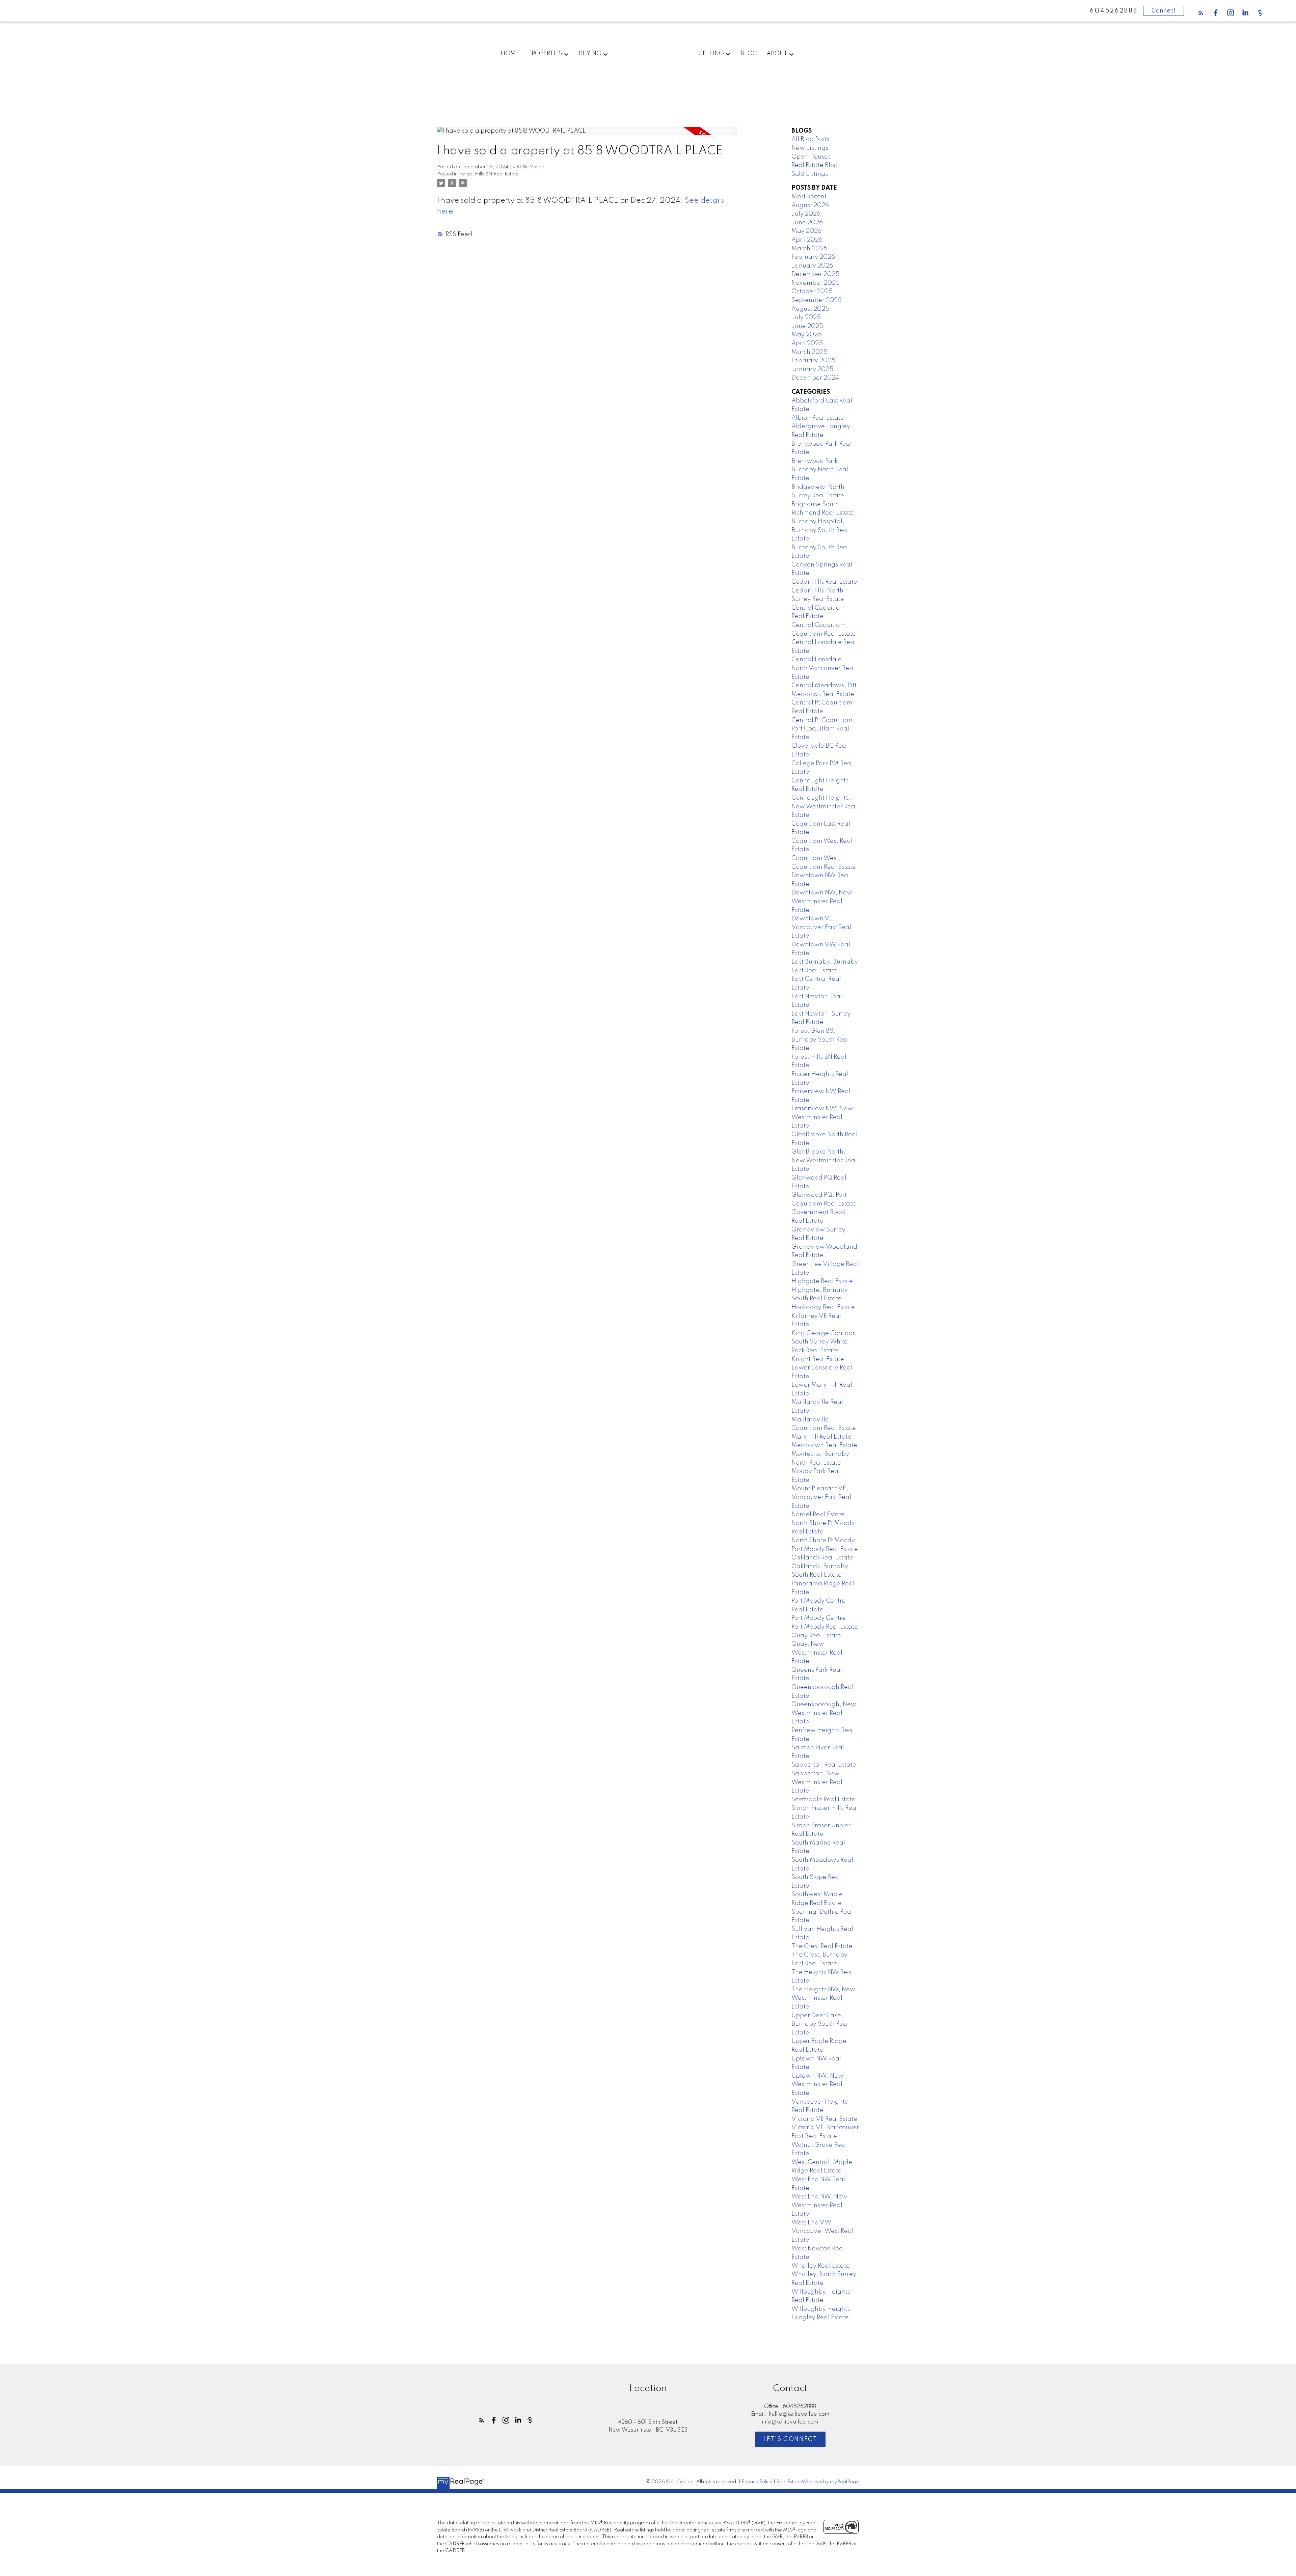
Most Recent (809, 197)
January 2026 (812, 266)
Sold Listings (810, 174)
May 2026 (806, 231)
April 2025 (807, 343)
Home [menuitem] (510, 54)
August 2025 (810, 309)
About (777, 54)
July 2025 (806, 317)
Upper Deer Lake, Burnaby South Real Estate (820, 2024)
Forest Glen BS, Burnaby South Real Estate (820, 1040)
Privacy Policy (757, 2482)
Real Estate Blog (815, 165)
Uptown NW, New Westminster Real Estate (817, 2085)
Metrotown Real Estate (824, 1445)
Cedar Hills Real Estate (824, 582)
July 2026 (806, 214)
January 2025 (812, 369)
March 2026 (809, 249)
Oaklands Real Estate (822, 1558)
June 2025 (807, 326)
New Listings (810, 148)
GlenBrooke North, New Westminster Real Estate (824, 1160)
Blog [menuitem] (749, 54)
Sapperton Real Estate (824, 1765)
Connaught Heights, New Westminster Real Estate (824, 807)
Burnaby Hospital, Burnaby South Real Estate (820, 530)
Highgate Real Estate (822, 1281)
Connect (1164, 11)
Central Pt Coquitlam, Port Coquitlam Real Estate (823, 729)
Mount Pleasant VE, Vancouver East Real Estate (821, 1497)
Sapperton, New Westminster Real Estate (817, 1782)
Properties (545, 54)
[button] (1201, 13)
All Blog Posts (810, 139)
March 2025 (809, 352)
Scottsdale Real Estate (823, 1800)
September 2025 (817, 300)
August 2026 (810, 205)
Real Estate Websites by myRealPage (818, 2482)
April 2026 (807, 240)
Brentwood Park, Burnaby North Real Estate (820, 470)
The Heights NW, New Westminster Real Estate (823, 1998)
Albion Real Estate (818, 418)
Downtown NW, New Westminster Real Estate (822, 901)
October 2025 (812, 292)
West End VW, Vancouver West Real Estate (822, 2231)
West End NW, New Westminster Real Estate (819, 2205)
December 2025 (815, 274)
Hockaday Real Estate (823, 1307)
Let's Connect (790, 2439)
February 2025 (813, 361)
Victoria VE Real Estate (824, 2119)
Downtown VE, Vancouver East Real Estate (821, 927)
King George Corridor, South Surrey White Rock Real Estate (824, 1342)
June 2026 (807, 223)
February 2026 (813, 257)
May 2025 (807, 335)
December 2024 (815, 378)
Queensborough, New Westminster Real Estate (824, 1713)
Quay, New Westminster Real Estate (817, 1653)
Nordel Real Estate (818, 1515)
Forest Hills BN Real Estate (489, 174)
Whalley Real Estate (821, 2266)
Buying (590, 54)
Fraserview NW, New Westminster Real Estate (822, 1117)
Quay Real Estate (816, 1636)
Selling (711, 54)
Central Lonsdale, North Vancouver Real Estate (823, 668)
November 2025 (816, 283)
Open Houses (811, 157)
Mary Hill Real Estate (821, 1437)
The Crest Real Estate (822, 1946)
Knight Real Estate (818, 1359)
